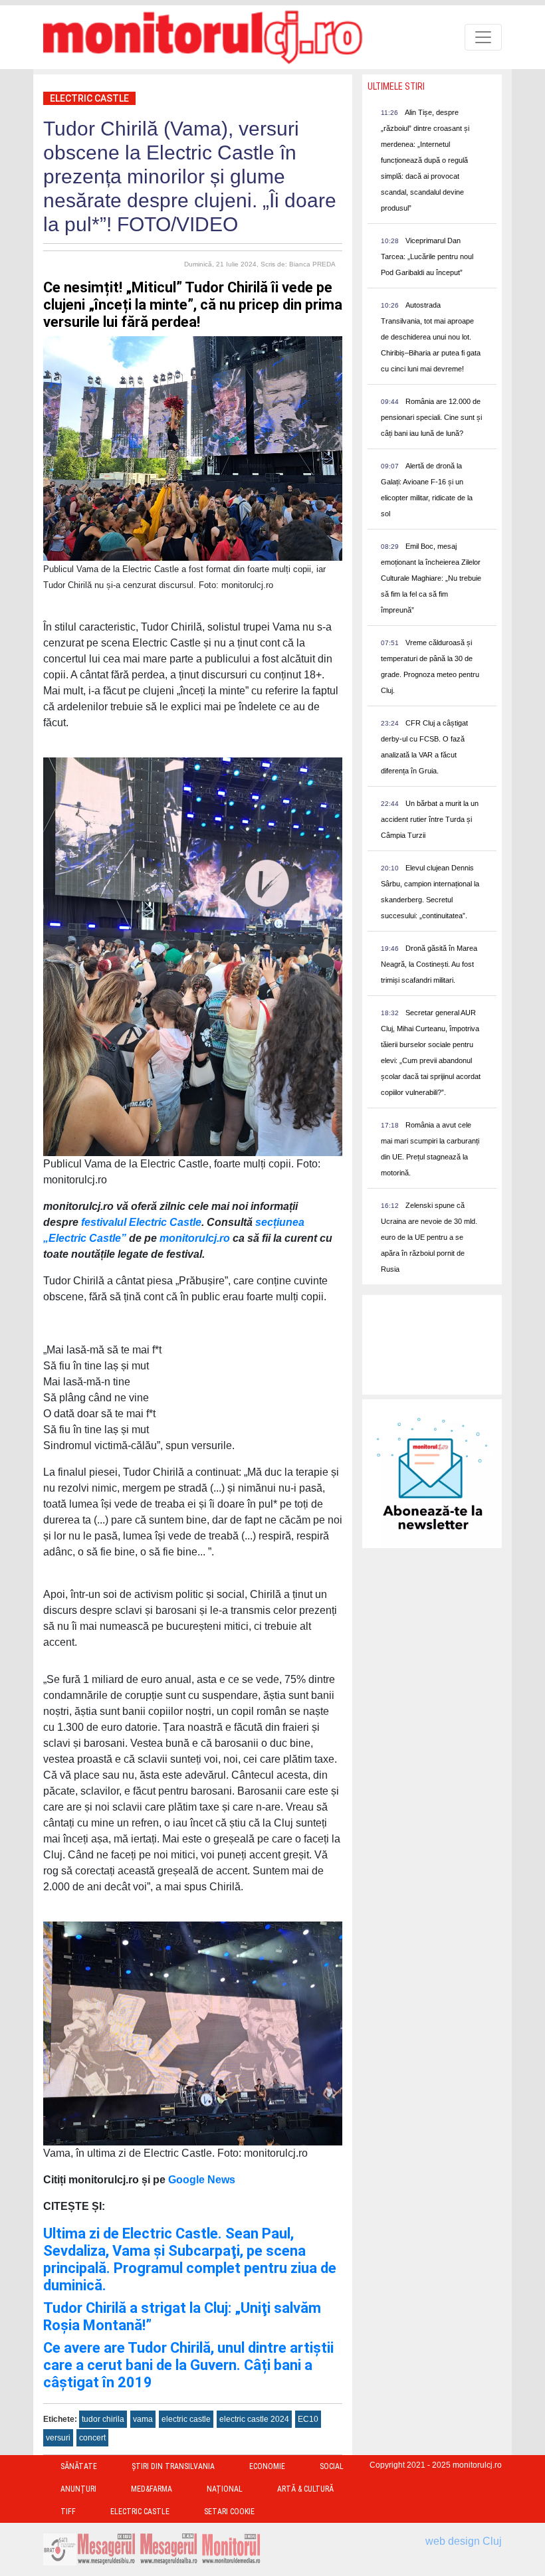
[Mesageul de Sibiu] (106, 2548)
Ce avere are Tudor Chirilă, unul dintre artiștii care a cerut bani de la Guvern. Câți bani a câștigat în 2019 (188, 2365)
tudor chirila (103, 2419)
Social (332, 2466)
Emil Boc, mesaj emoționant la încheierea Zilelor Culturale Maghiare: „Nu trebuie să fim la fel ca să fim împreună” (431, 578)
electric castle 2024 (254, 2419)
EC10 (308, 2419)
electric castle (186, 2419)
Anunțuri (78, 2489)
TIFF (68, 2512)
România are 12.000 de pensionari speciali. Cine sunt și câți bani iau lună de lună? (431, 417)
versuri (58, 2438)
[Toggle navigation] (483, 37)
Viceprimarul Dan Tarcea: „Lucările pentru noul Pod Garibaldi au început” (427, 256)
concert (92, 2438)
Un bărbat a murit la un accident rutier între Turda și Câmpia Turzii (430, 819)
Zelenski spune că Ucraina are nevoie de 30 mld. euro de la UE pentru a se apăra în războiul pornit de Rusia (429, 1237)
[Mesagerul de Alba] (169, 2548)
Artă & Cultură (305, 2489)
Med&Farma (152, 2489)
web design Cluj (464, 2541)
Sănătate (79, 2466)
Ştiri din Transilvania (173, 2466)
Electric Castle (89, 98)
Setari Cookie (229, 2512)
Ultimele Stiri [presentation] (396, 86)
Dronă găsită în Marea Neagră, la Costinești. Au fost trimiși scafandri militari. (429, 964)
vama (143, 2419)
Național (225, 2489)
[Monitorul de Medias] (231, 2548)
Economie (267, 2466)
